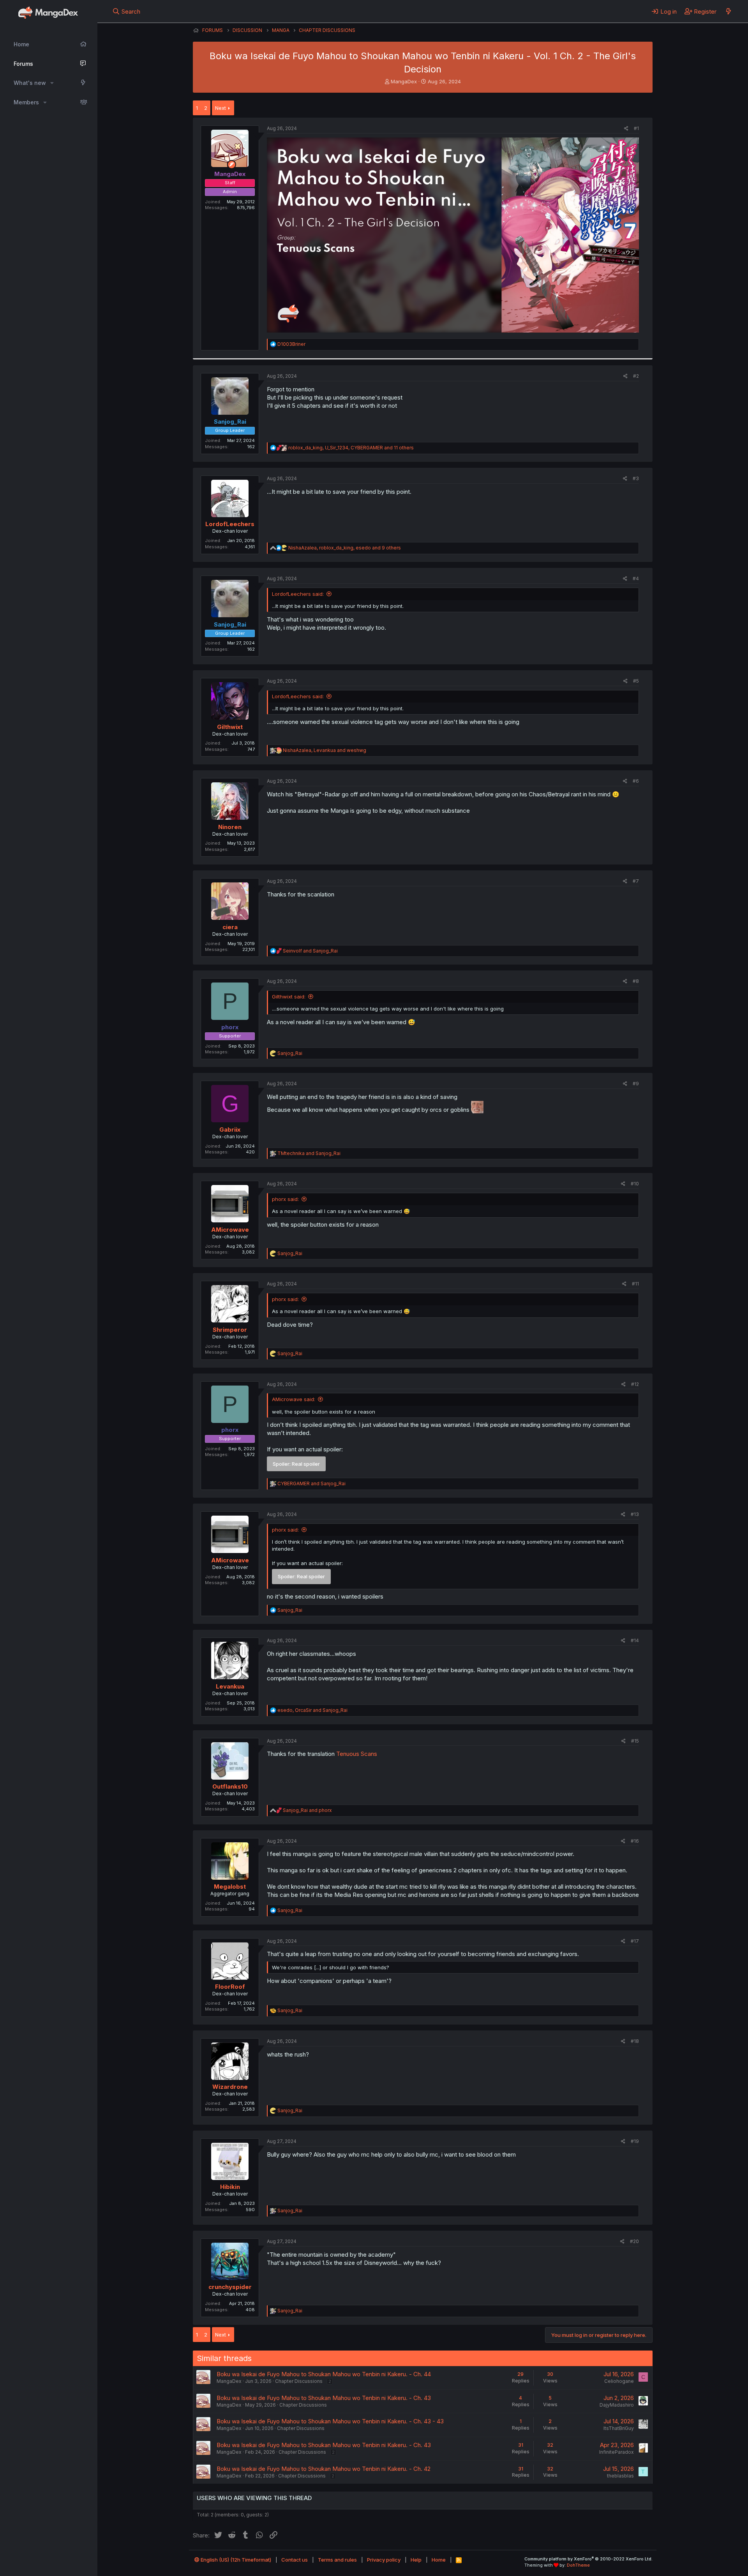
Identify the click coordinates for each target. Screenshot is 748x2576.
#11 (635, 1284)
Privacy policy (384, 2560)
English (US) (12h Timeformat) (235, 2560)
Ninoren (230, 827)
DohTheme (578, 2565)
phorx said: (285, 1199)
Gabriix (230, 1130)
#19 (635, 2141)
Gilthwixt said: (289, 997)
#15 (635, 1741)
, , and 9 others (345, 548)
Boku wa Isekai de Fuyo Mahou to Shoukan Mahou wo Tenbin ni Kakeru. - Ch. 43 (324, 2398)
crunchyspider (230, 2287)
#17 (635, 1941)
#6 (636, 781)
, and (325, 750)
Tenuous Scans (357, 1754)
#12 (635, 1384)
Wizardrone (230, 2087)
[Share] (626, 129)
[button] (52, 83)
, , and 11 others (351, 448)
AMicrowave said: (294, 1399)
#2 (636, 376)
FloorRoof (230, 1987)
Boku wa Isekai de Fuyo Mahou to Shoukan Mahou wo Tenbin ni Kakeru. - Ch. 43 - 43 (330, 2421)
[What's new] (728, 11)
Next (221, 108)
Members (26, 102)
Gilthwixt (230, 727)
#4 (636, 578)
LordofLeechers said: (298, 594)
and (310, 951)
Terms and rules (337, 2560)
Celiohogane (619, 2381)
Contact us (295, 2560)
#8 (636, 981)
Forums (23, 64)
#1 (636, 128)
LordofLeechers (230, 524)
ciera (230, 927)
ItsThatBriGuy (619, 2428)
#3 (636, 478)
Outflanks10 (230, 1786)
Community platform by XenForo (588, 2559)
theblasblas (620, 2476)
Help (416, 2560)
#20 (634, 2241)
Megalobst (230, 1887)
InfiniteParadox (617, 2452)
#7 (636, 881)
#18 (635, 2041)
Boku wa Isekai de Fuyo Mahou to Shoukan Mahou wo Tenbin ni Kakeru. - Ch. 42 (324, 2469)
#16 (635, 1841)
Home (21, 44)
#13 (635, 1514)
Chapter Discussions (299, 2381)
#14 (635, 1640)
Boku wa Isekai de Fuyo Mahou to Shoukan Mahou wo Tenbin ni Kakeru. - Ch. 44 (324, 2374)
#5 (636, 681)
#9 (636, 1084)
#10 (635, 1184)
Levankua (230, 1686)
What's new (30, 83)
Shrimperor (230, 1330)
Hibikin (230, 2187)
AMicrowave (230, 1230)
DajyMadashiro (617, 2405)
